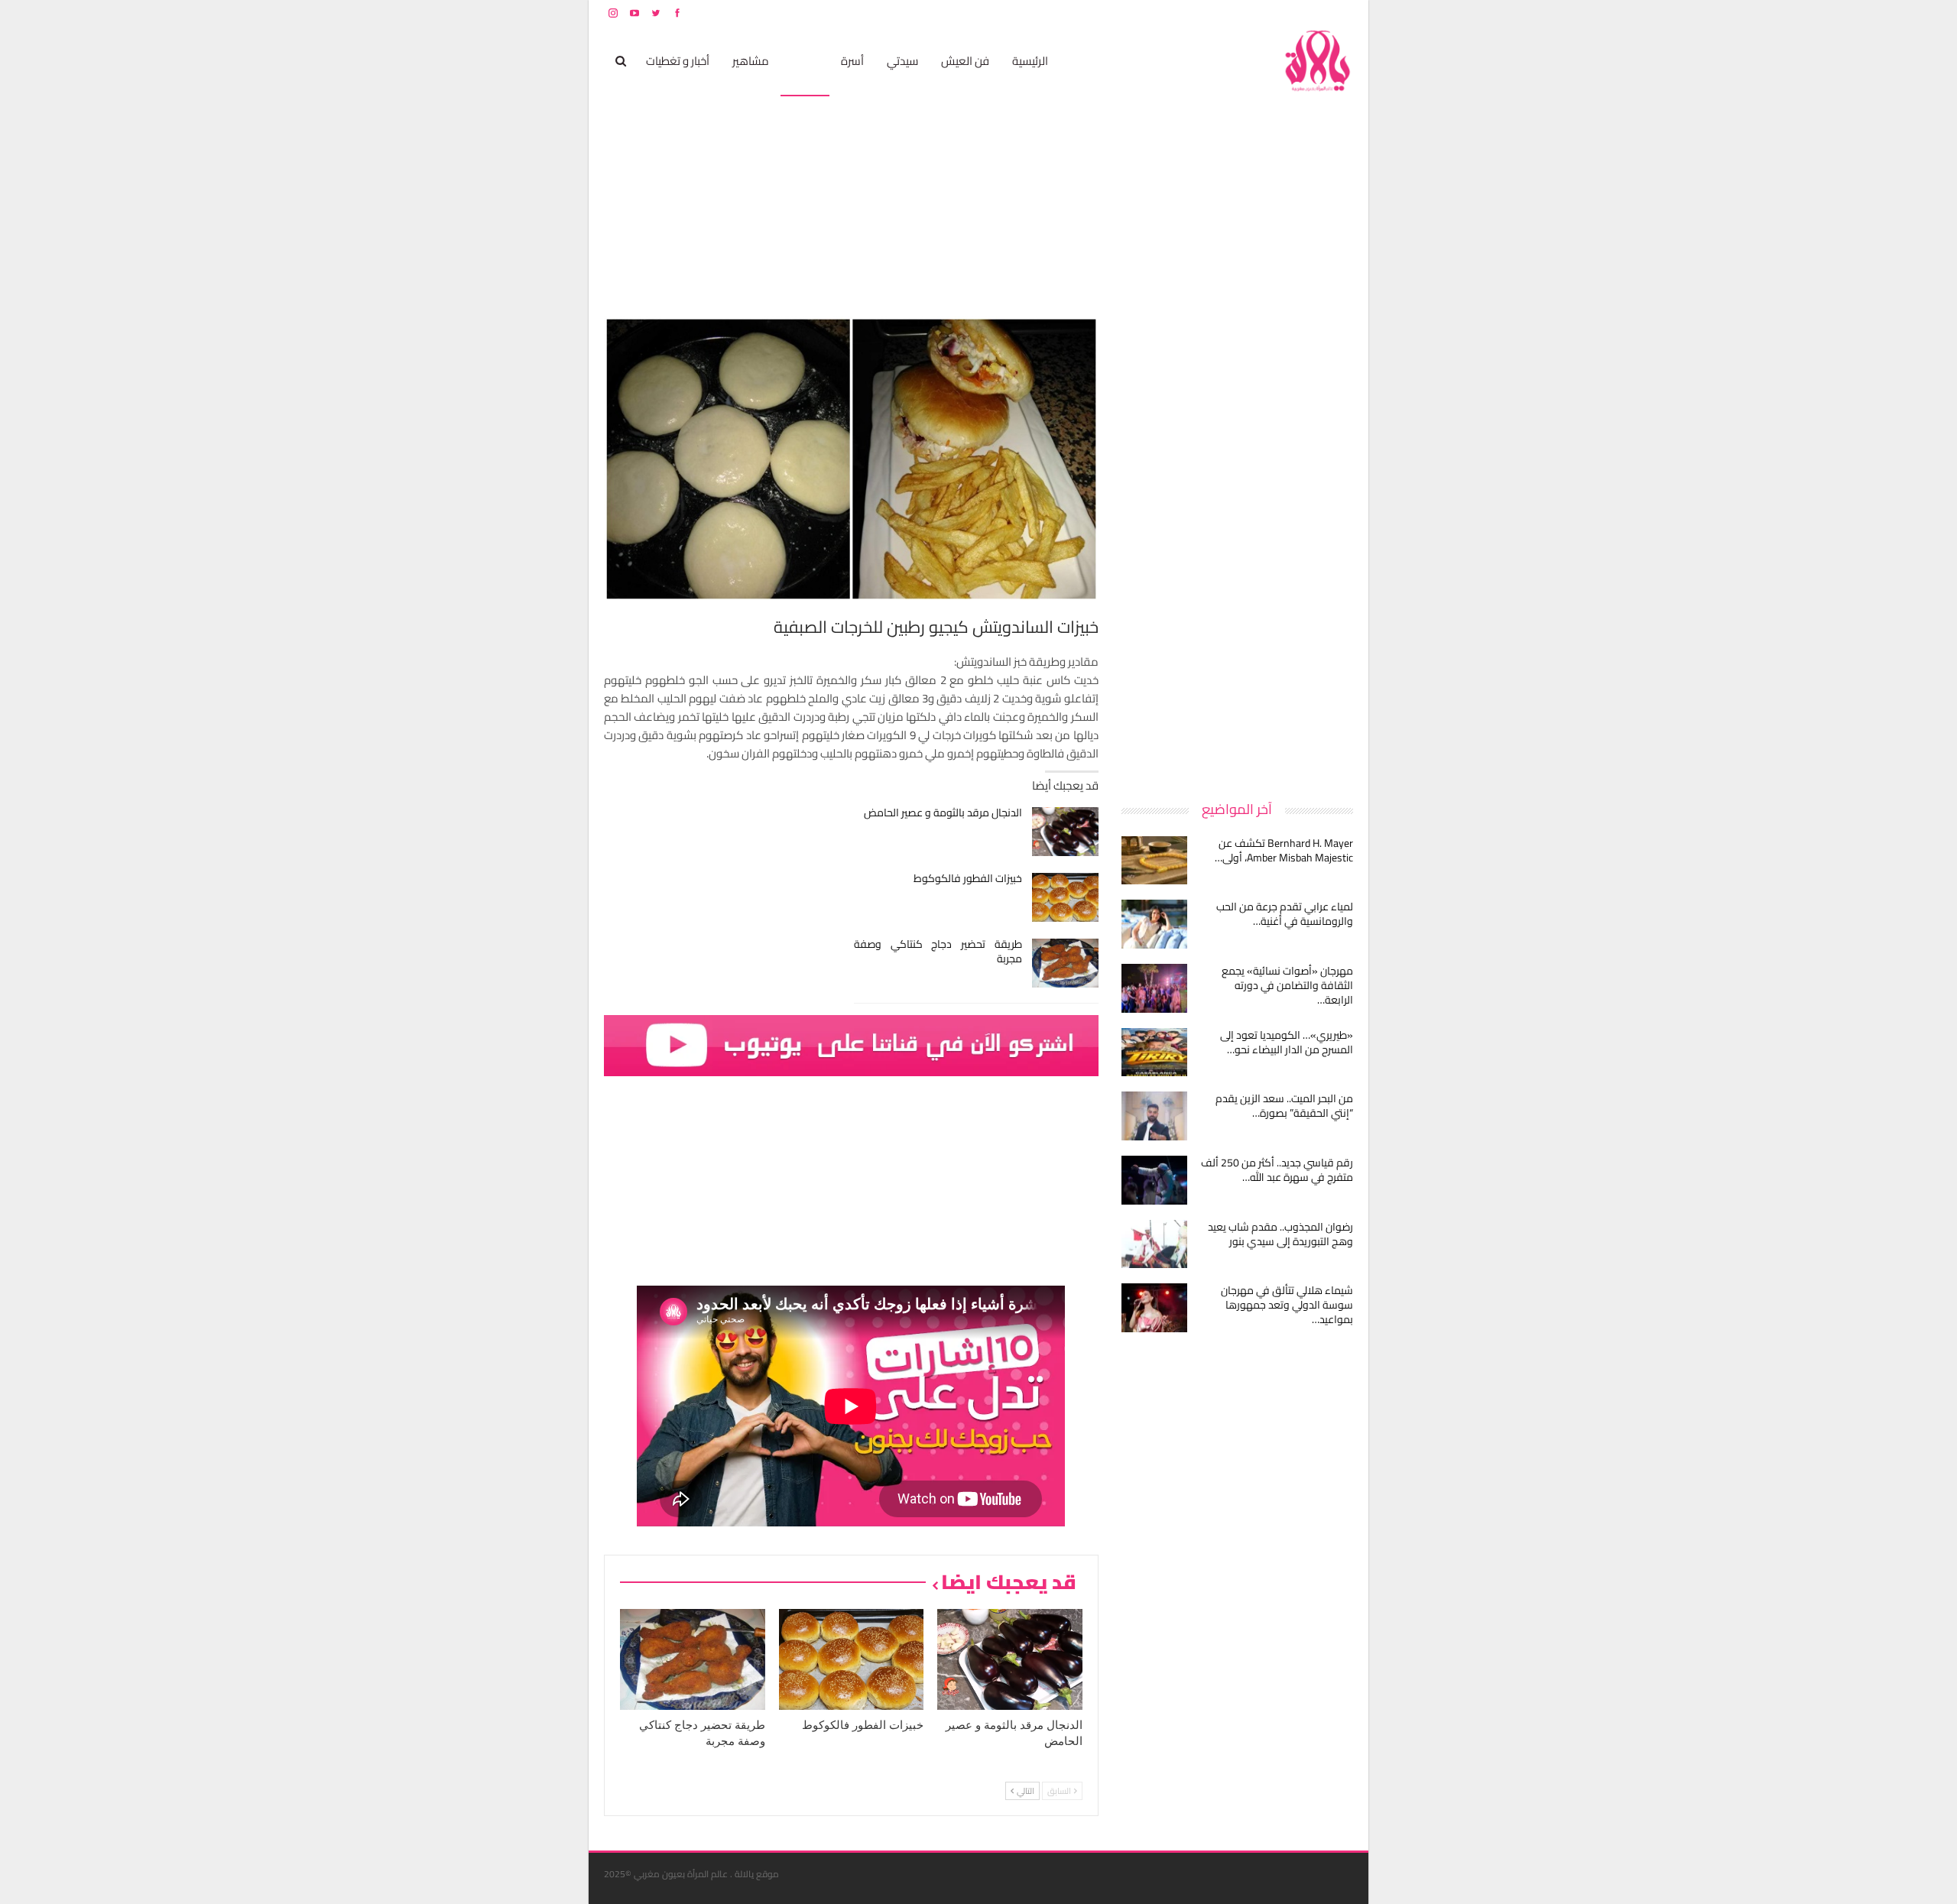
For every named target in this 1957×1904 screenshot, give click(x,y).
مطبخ (805, 61)
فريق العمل (1299, 13)
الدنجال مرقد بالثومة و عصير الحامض (943, 813)
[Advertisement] (1238, 546)
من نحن (1341, 13)
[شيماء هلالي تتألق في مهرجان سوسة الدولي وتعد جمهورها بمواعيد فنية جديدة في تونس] (1154, 1308)
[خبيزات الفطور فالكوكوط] (1065, 897)
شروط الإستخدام (1206, 13)
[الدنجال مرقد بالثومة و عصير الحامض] (1065, 832)
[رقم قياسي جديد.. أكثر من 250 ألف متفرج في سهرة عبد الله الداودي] (1154, 1180)
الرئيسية (1030, 61)
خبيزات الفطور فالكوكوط (968, 878)
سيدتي (902, 61)
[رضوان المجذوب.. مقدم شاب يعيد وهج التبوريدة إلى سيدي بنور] (1154, 1244)
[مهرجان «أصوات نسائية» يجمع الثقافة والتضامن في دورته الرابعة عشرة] (1154, 988)
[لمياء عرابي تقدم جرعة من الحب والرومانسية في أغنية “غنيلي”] (1154, 924)
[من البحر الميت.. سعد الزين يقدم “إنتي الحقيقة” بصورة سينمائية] (1154, 1116)
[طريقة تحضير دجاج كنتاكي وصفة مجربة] (1065, 963)
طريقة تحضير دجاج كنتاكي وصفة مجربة (938, 951)
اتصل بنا (1256, 13)
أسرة (852, 61)
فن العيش (965, 61)
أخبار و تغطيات (678, 61)
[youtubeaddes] (851, 1044)
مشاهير (751, 61)
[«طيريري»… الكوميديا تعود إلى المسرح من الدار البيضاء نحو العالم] (1154, 1053)
